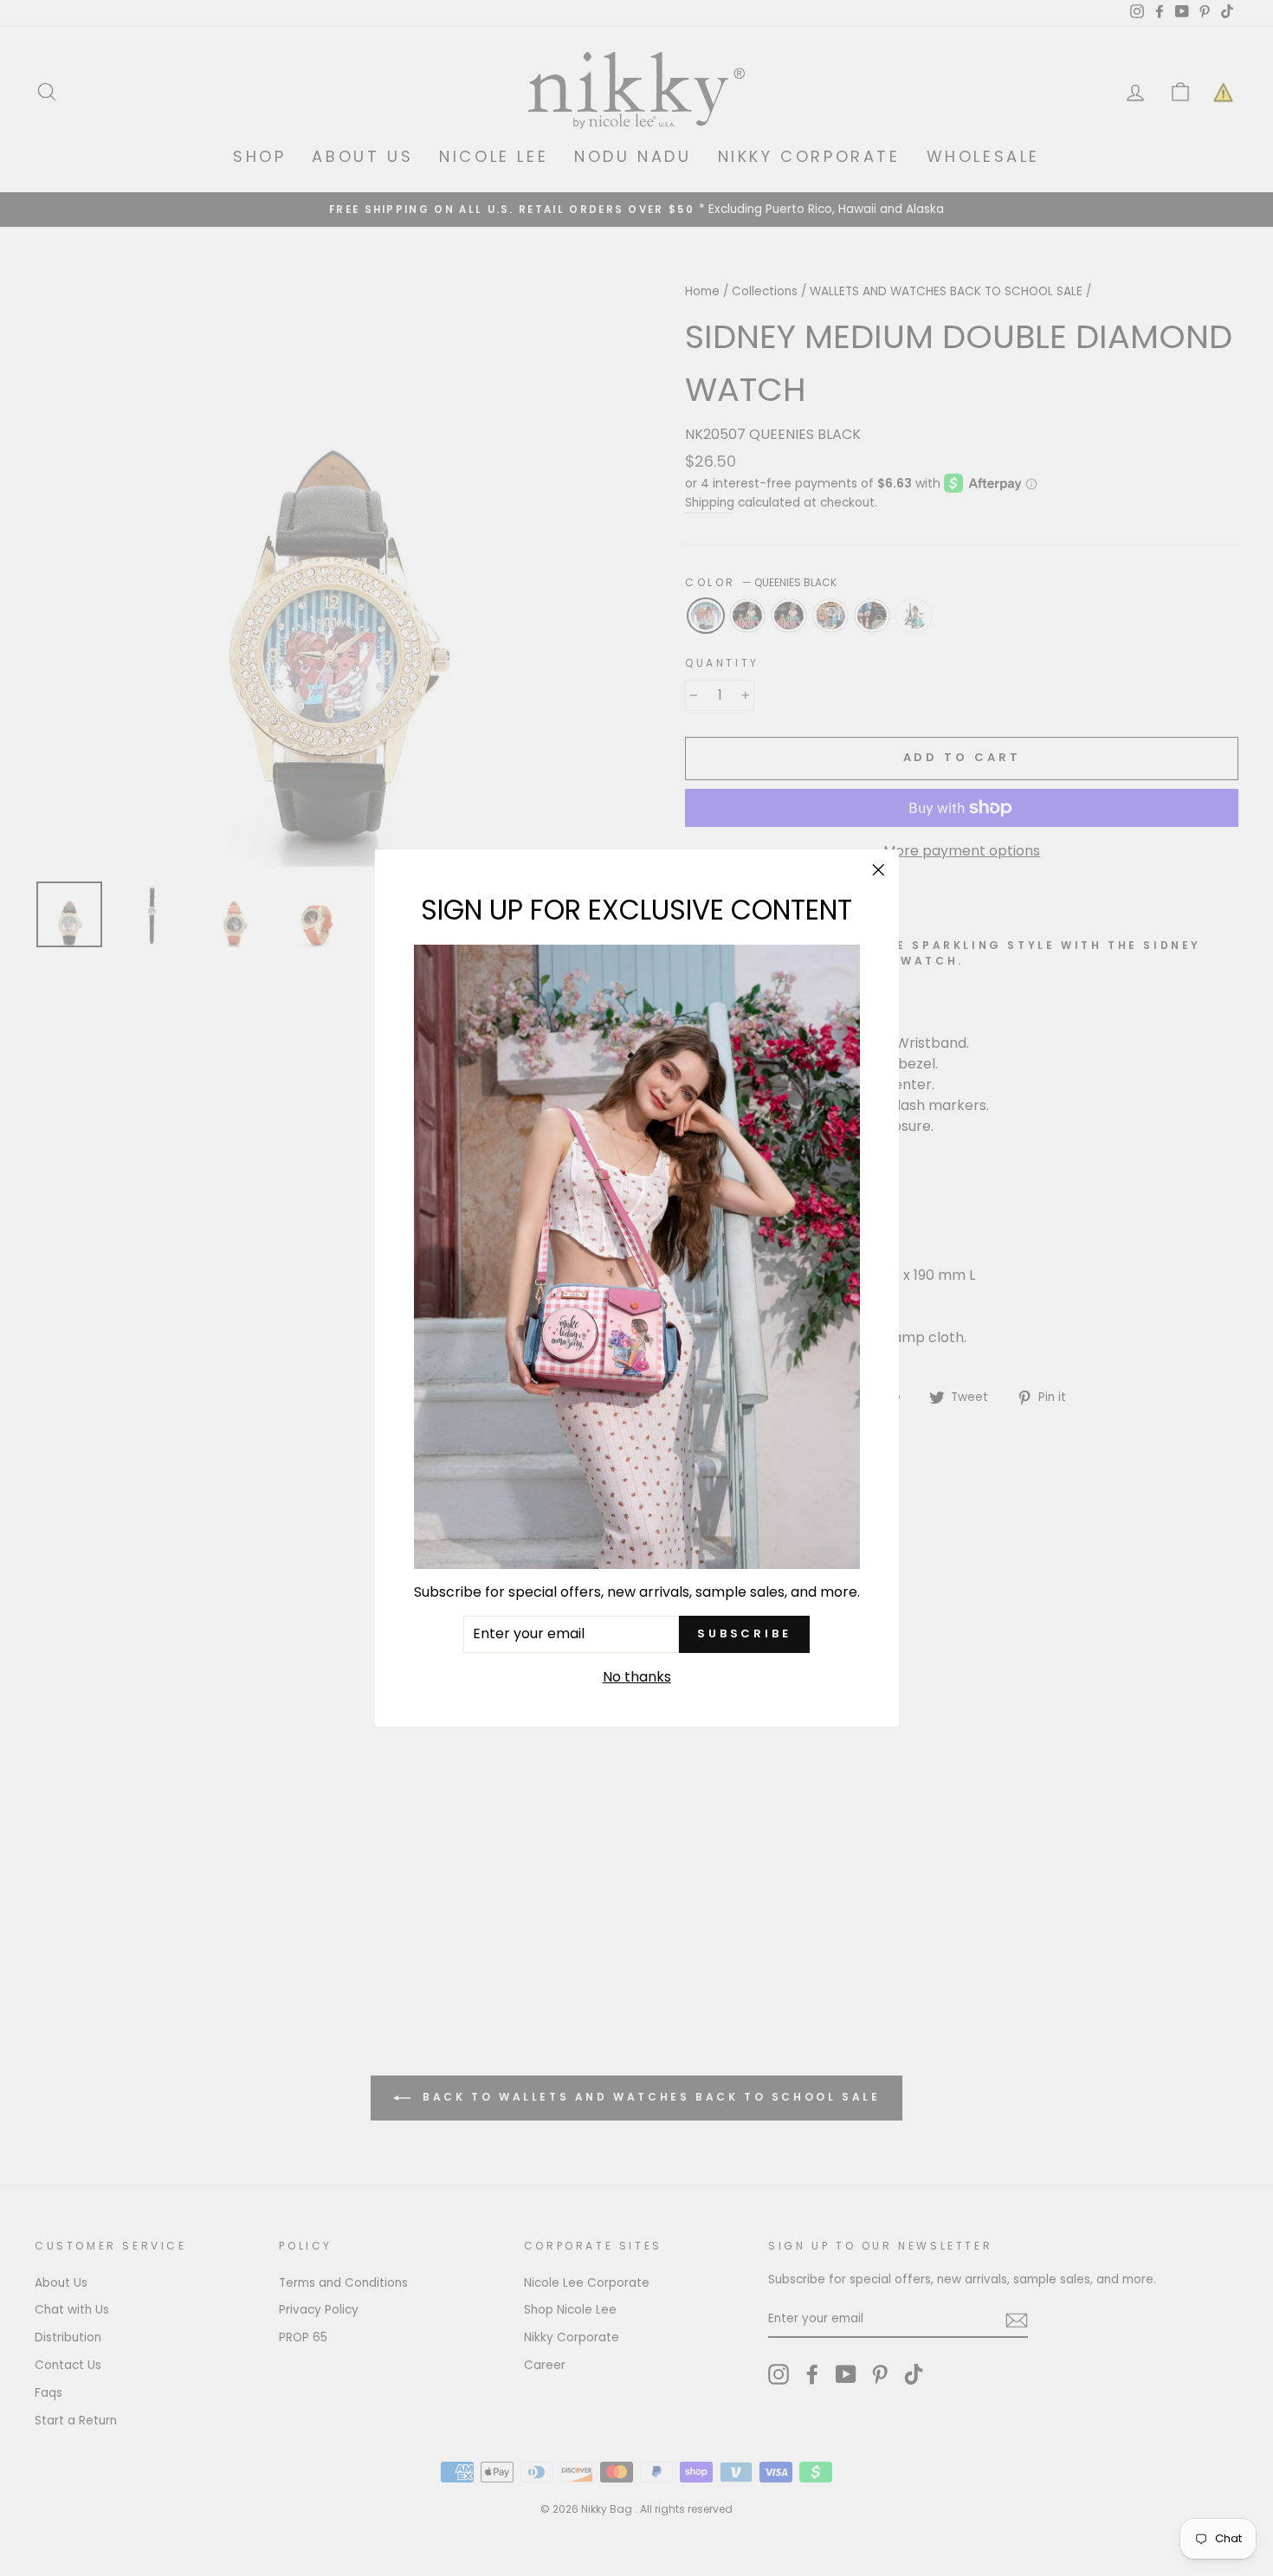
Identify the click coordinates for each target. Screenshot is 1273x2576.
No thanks (637, 1676)
